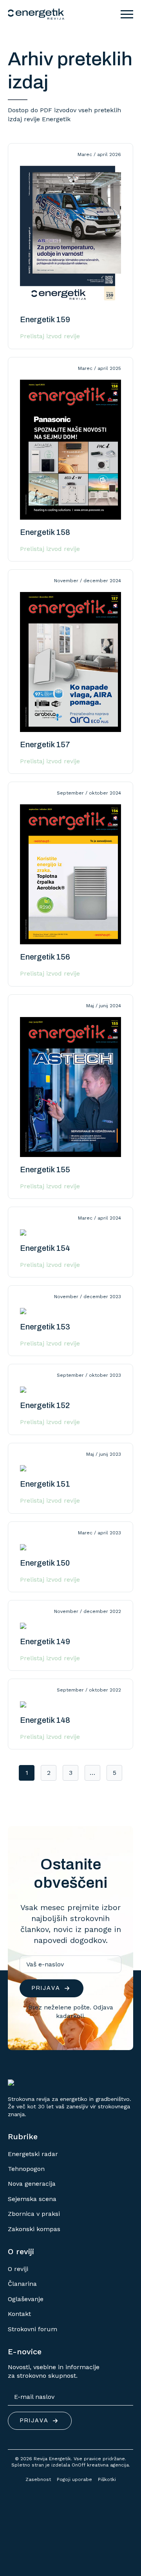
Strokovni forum (33, 2329)
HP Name (17, 1832)
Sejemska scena (32, 2199)
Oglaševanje (26, 2299)
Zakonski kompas (34, 2229)
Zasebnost (38, 2479)
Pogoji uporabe (74, 2479)
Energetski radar (33, 2154)
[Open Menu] (127, 14)
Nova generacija (32, 2184)
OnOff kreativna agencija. (101, 2465)
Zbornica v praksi (34, 2214)
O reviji (18, 2269)
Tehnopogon (26, 2169)
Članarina (22, 2284)
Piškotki (107, 2479)
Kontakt (19, 2314)
